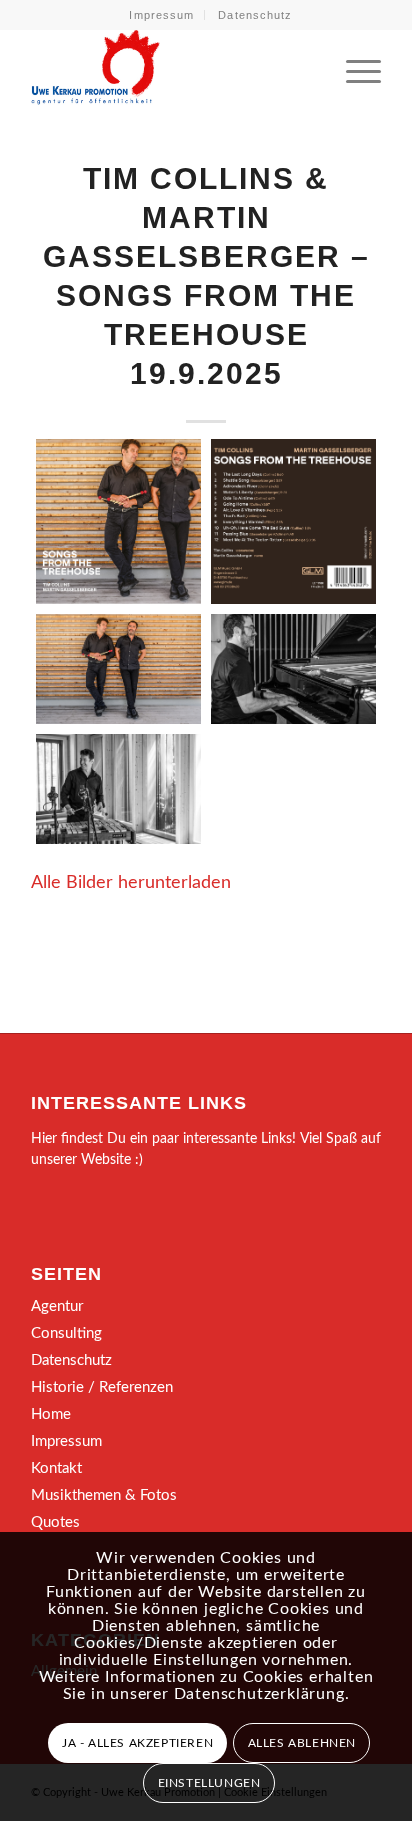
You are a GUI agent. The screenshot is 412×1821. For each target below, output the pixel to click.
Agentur (57, 1306)
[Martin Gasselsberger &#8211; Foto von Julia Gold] (293, 669)
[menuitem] (162, 15)
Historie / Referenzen (102, 1387)
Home (51, 1414)
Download (57, 460)
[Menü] (353, 69)
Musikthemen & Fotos (104, 1495)
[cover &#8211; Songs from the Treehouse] (118, 521)
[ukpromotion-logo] (171, 69)
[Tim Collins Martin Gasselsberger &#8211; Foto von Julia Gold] (118, 669)
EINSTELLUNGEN (209, 1783)
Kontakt (56, 1468)
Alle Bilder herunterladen (131, 882)
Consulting (66, 1333)
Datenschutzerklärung (259, 1694)
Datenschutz (255, 15)
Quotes (55, 1522)
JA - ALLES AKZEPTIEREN (137, 1743)
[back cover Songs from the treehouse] (293, 521)
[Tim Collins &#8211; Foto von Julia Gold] (118, 789)
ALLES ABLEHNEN (302, 1743)
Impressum (161, 15)
